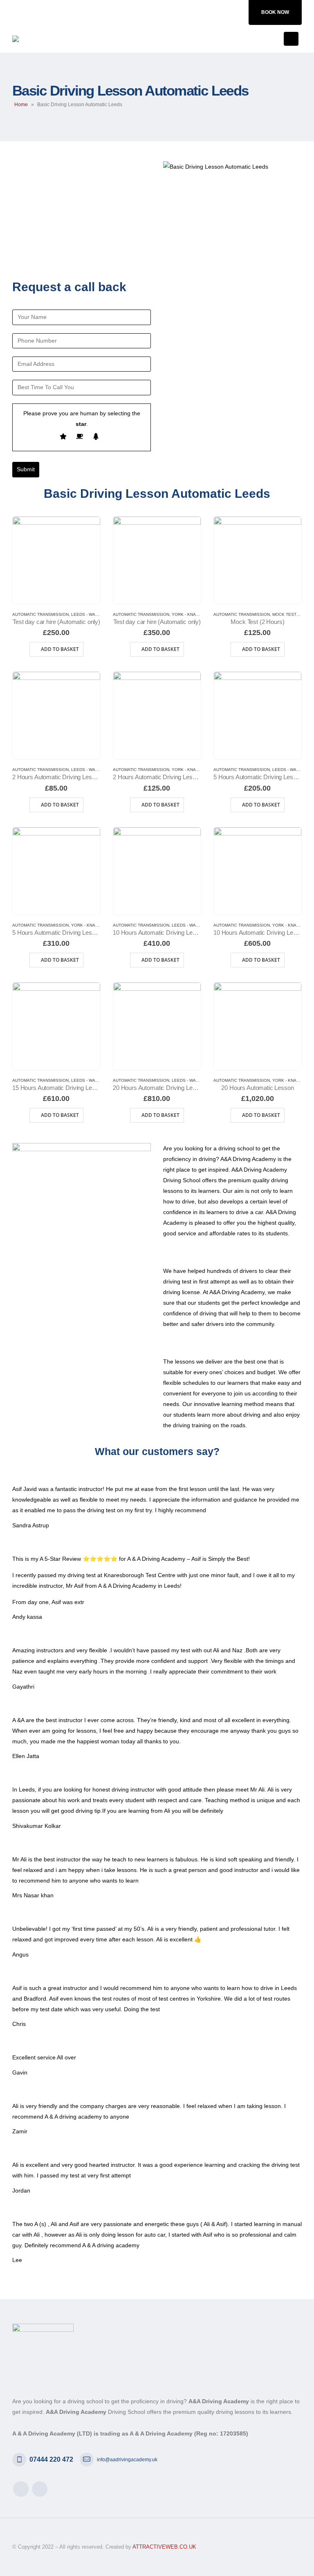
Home (21, 105)
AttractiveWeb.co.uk (164, 2547)
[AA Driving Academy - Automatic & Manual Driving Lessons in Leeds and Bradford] (41, 39)
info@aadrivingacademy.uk (127, 2460)
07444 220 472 (51, 2459)
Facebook (21, 2489)
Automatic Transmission (40, 614)
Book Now (275, 12)
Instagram (40, 2489)
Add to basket (60, 649)
